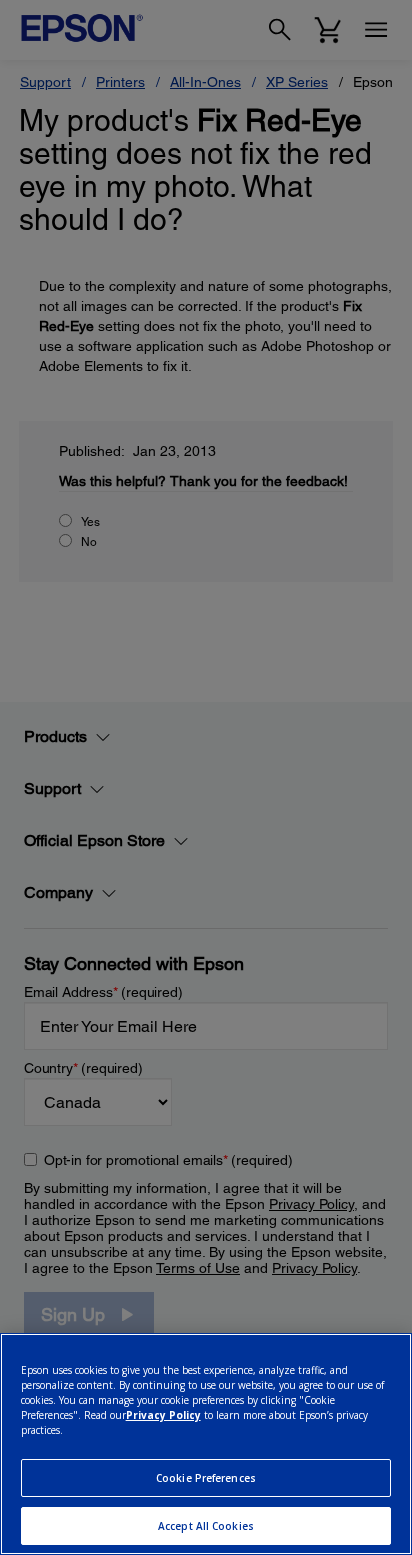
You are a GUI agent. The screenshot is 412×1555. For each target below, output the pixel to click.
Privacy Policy (163, 1415)
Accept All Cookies (206, 1526)
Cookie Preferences (206, 1478)
